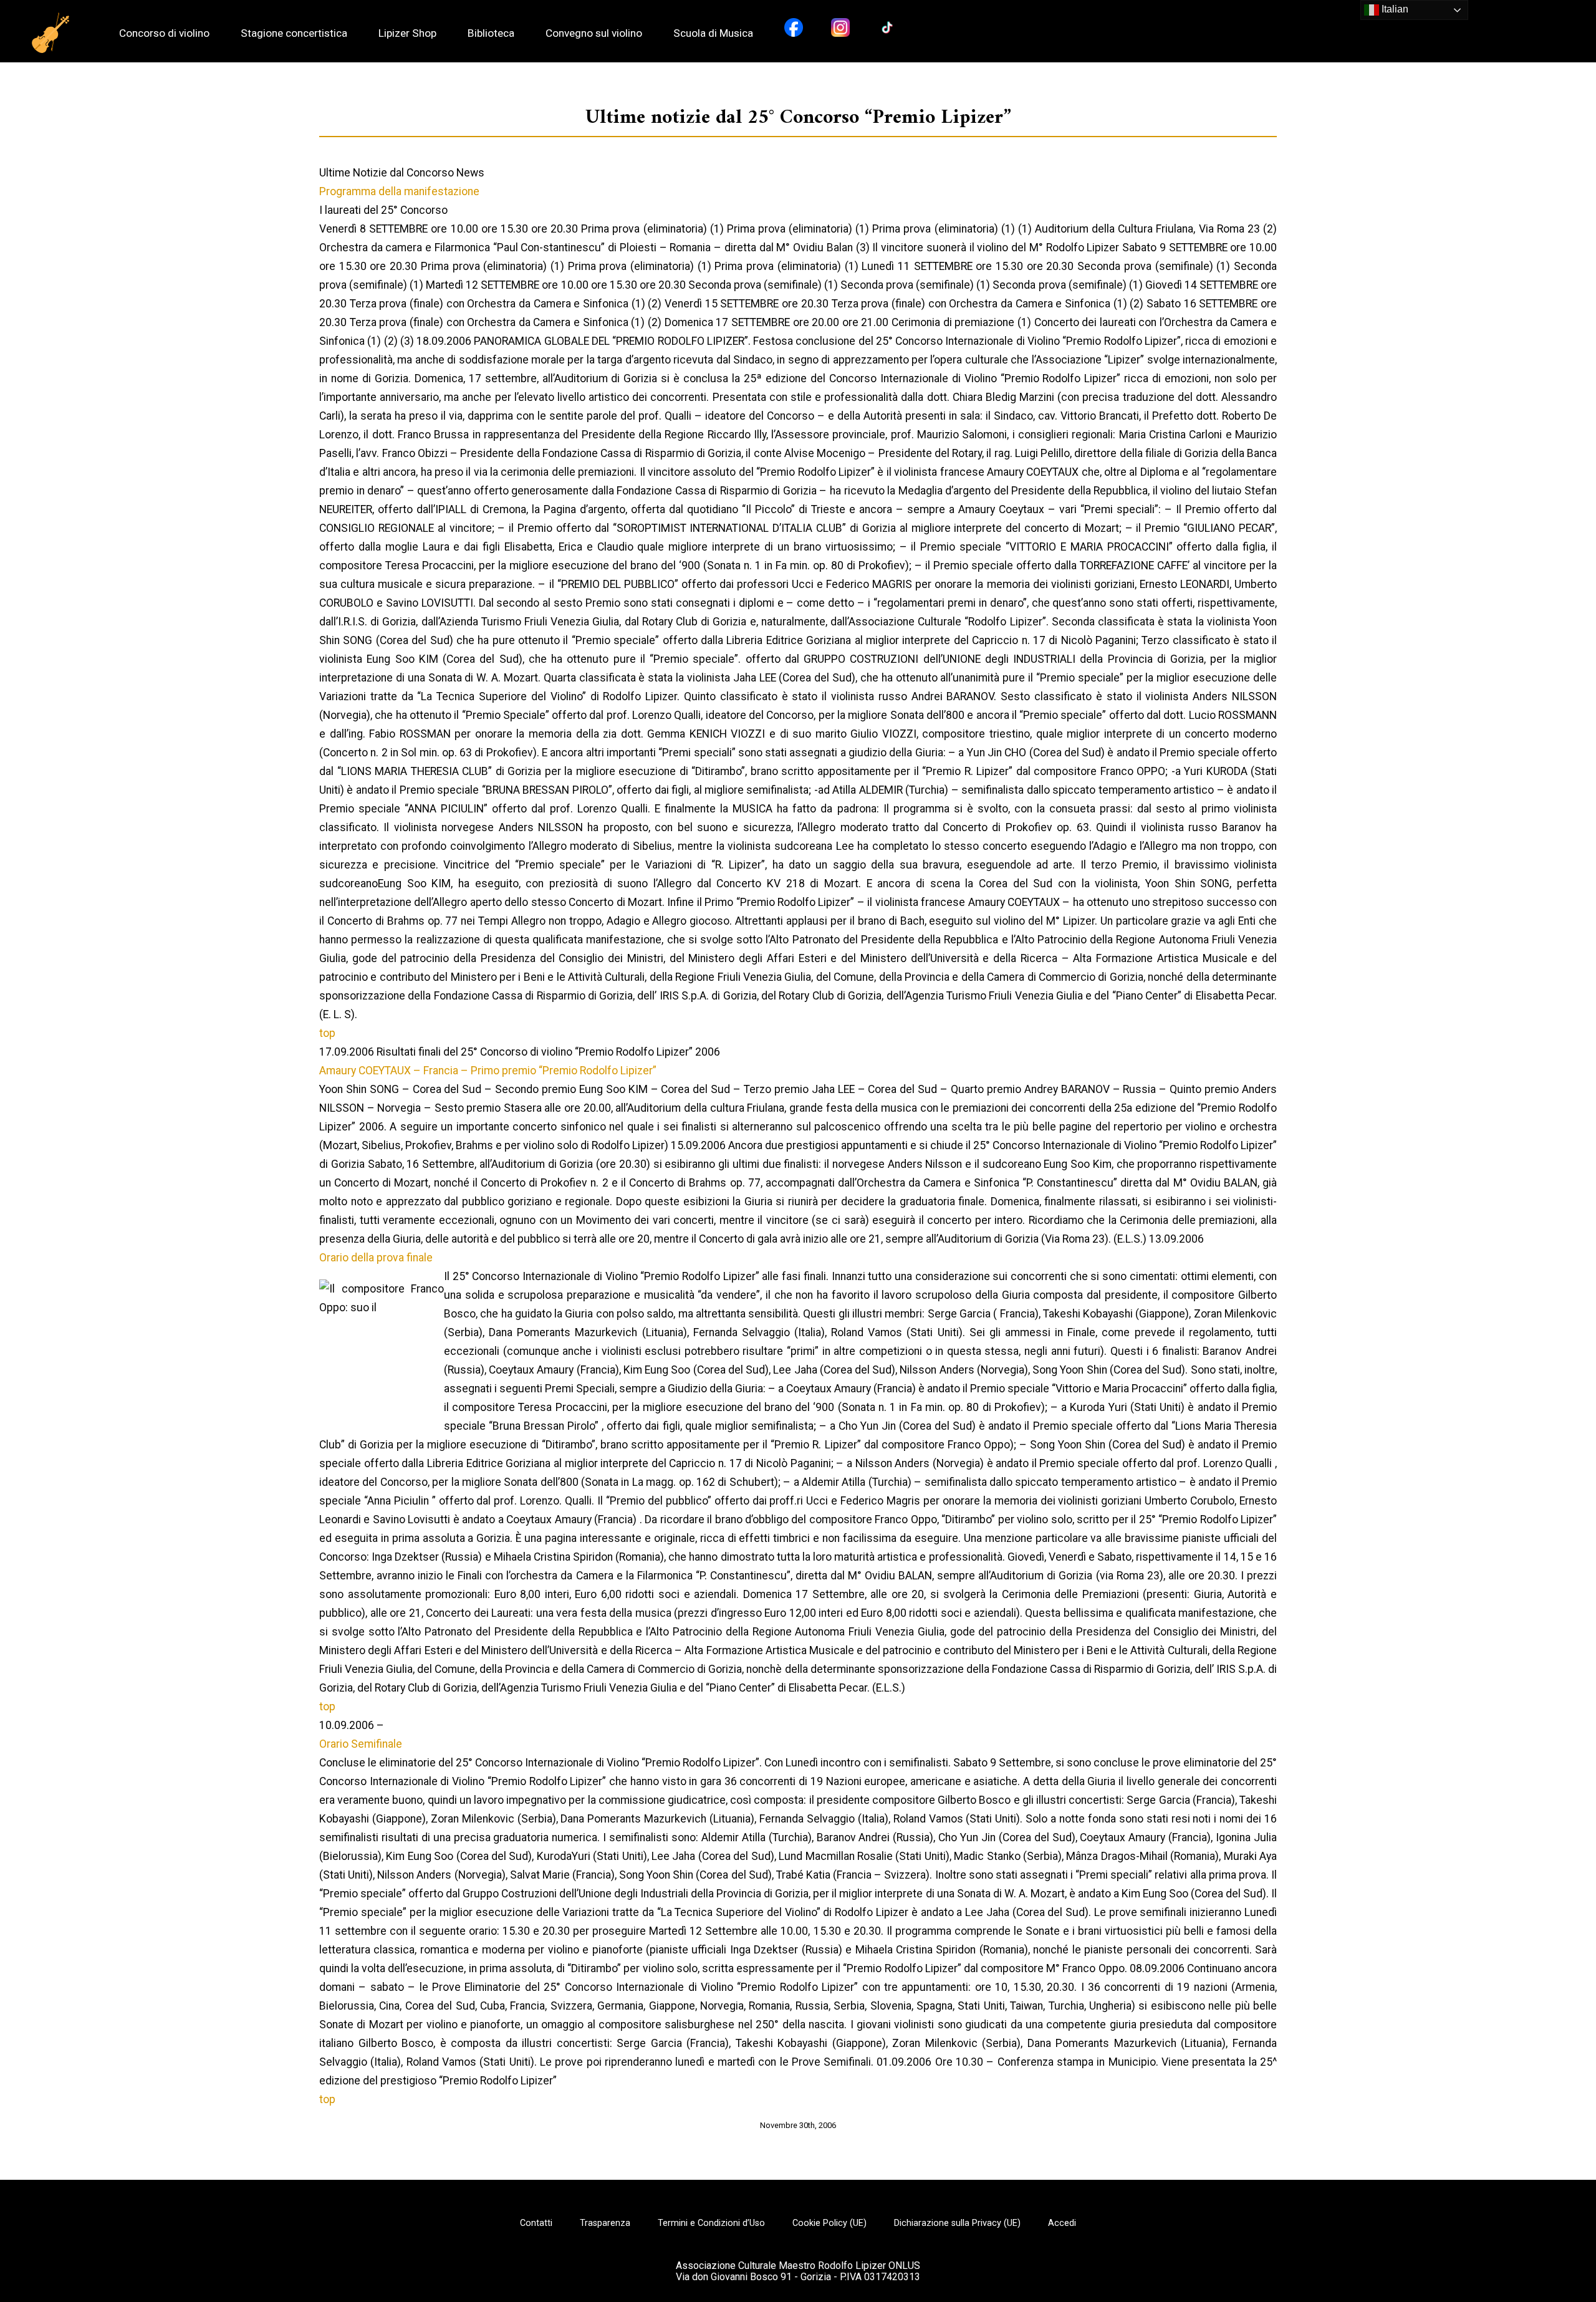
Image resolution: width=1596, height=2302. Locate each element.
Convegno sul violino (594, 33)
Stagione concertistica (294, 33)
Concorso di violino (164, 33)
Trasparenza (605, 2223)
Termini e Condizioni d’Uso (711, 2223)
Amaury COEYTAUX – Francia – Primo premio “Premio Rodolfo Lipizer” (488, 1071)
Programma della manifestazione (399, 191)
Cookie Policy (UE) (829, 2223)
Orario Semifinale (361, 1744)
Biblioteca (491, 33)
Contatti (536, 2223)
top (327, 1033)
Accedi (1062, 2223)
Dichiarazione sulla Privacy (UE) (957, 2223)
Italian (1394, 9)
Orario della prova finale (376, 1258)
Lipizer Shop (407, 33)
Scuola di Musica (713, 33)
